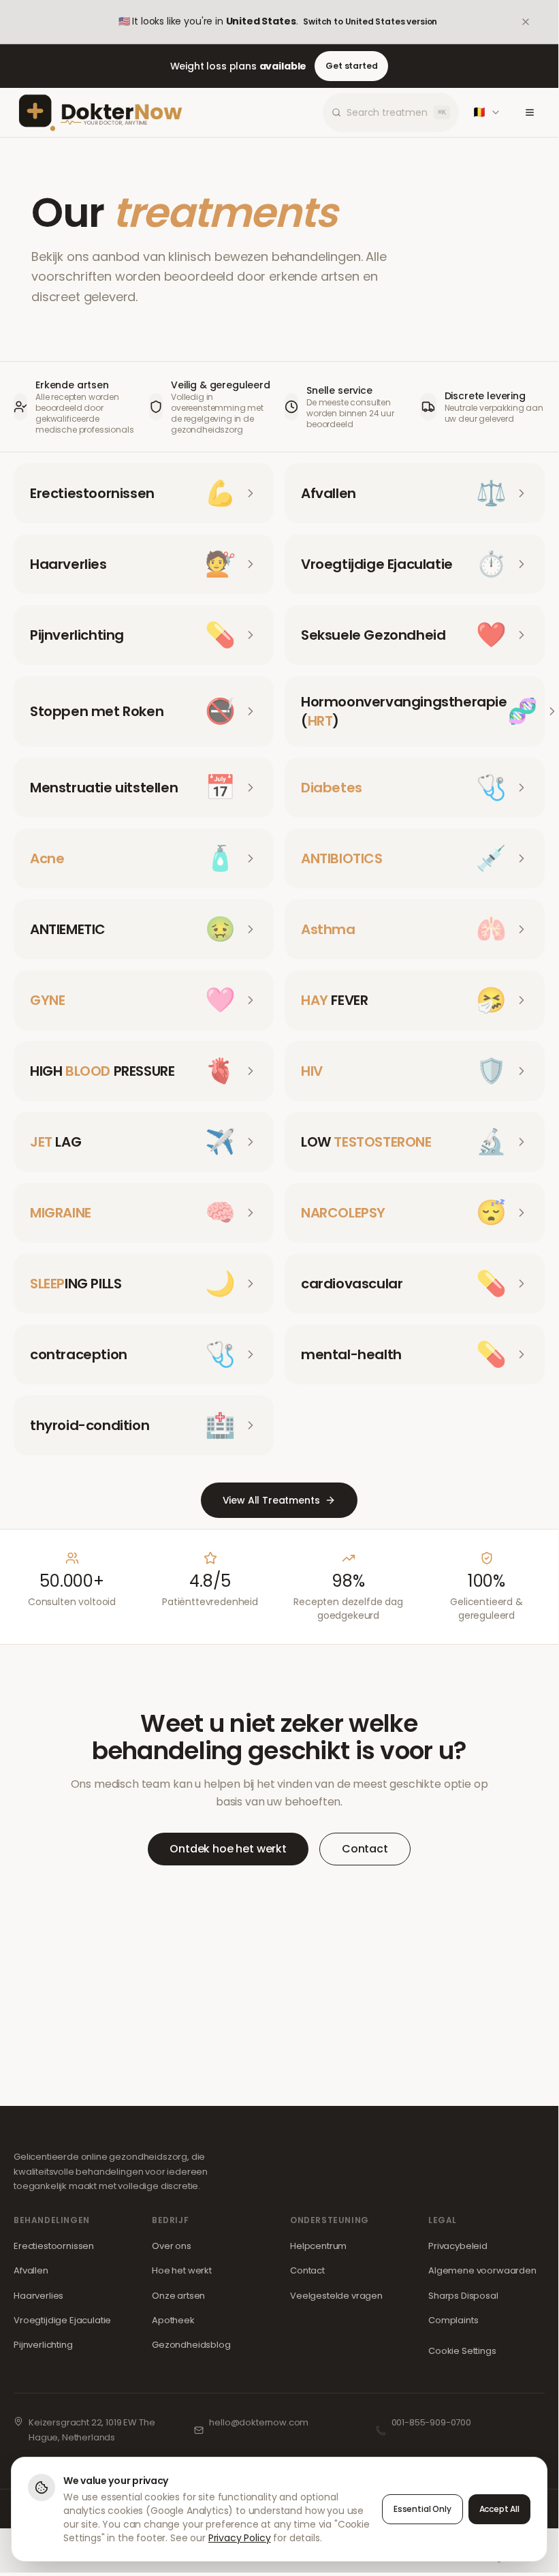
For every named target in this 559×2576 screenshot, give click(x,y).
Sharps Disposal (463, 2296)
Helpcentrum (318, 2246)
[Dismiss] (535, 22)
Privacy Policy (240, 2538)
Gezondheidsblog (191, 2345)
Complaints (453, 2320)
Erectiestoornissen (54, 2246)
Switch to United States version (370, 21)
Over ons (172, 2246)
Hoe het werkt (182, 2270)
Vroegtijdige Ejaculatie (62, 2320)
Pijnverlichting (43, 2345)
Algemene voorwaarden (482, 2270)
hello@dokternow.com (259, 2422)
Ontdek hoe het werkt (228, 1849)
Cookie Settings (462, 2351)
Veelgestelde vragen (336, 2296)
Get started (351, 66)
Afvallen (31, 2270)
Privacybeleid (458, 2246)
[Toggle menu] (530, 112)
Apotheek (173, 2320)
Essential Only (422, 2509)
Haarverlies (38, 2296)
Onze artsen (178, 2296)
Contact (365, 1849)
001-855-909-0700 (431, 2422)
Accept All (499, 2509)
